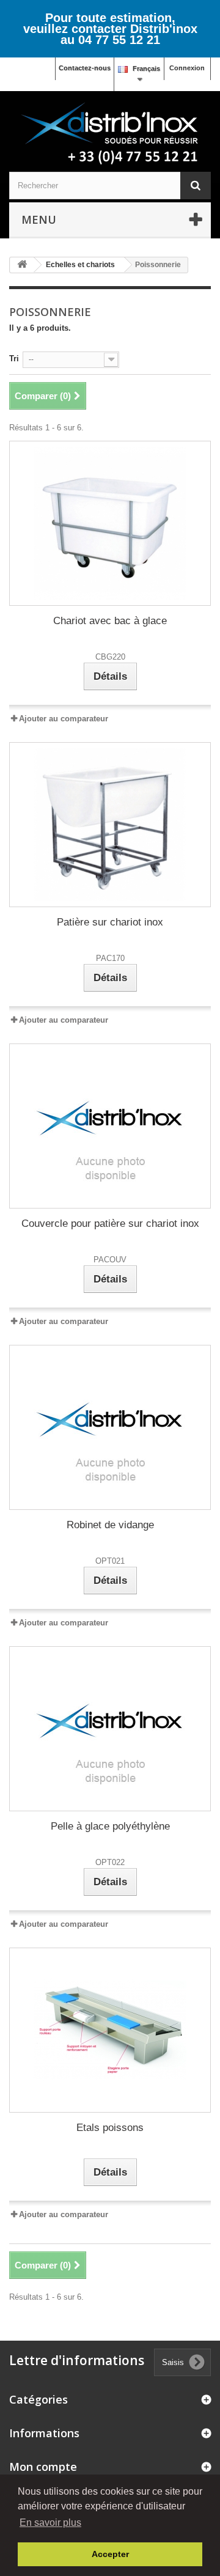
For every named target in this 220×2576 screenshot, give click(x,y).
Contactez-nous (85, 68)
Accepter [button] (110, 2554)
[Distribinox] (110, 134)
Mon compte (43, 2467)
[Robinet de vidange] (110, 1427)
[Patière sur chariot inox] (110, 825)
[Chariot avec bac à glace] (110, 523)
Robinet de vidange (110, 1525)
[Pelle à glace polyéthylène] (110, 1729)
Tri (14, 359)
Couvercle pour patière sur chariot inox (110, 1224)
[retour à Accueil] (22, 265)
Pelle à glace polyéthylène (110, 1826)
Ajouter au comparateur (64, 719)
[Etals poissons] (110, 2030)
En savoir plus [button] (50, 2523)
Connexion (187, 68)
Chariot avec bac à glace (110, 621)
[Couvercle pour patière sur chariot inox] (110, 1126)
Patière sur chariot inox (110, 922)
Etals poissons (110, 2128)
